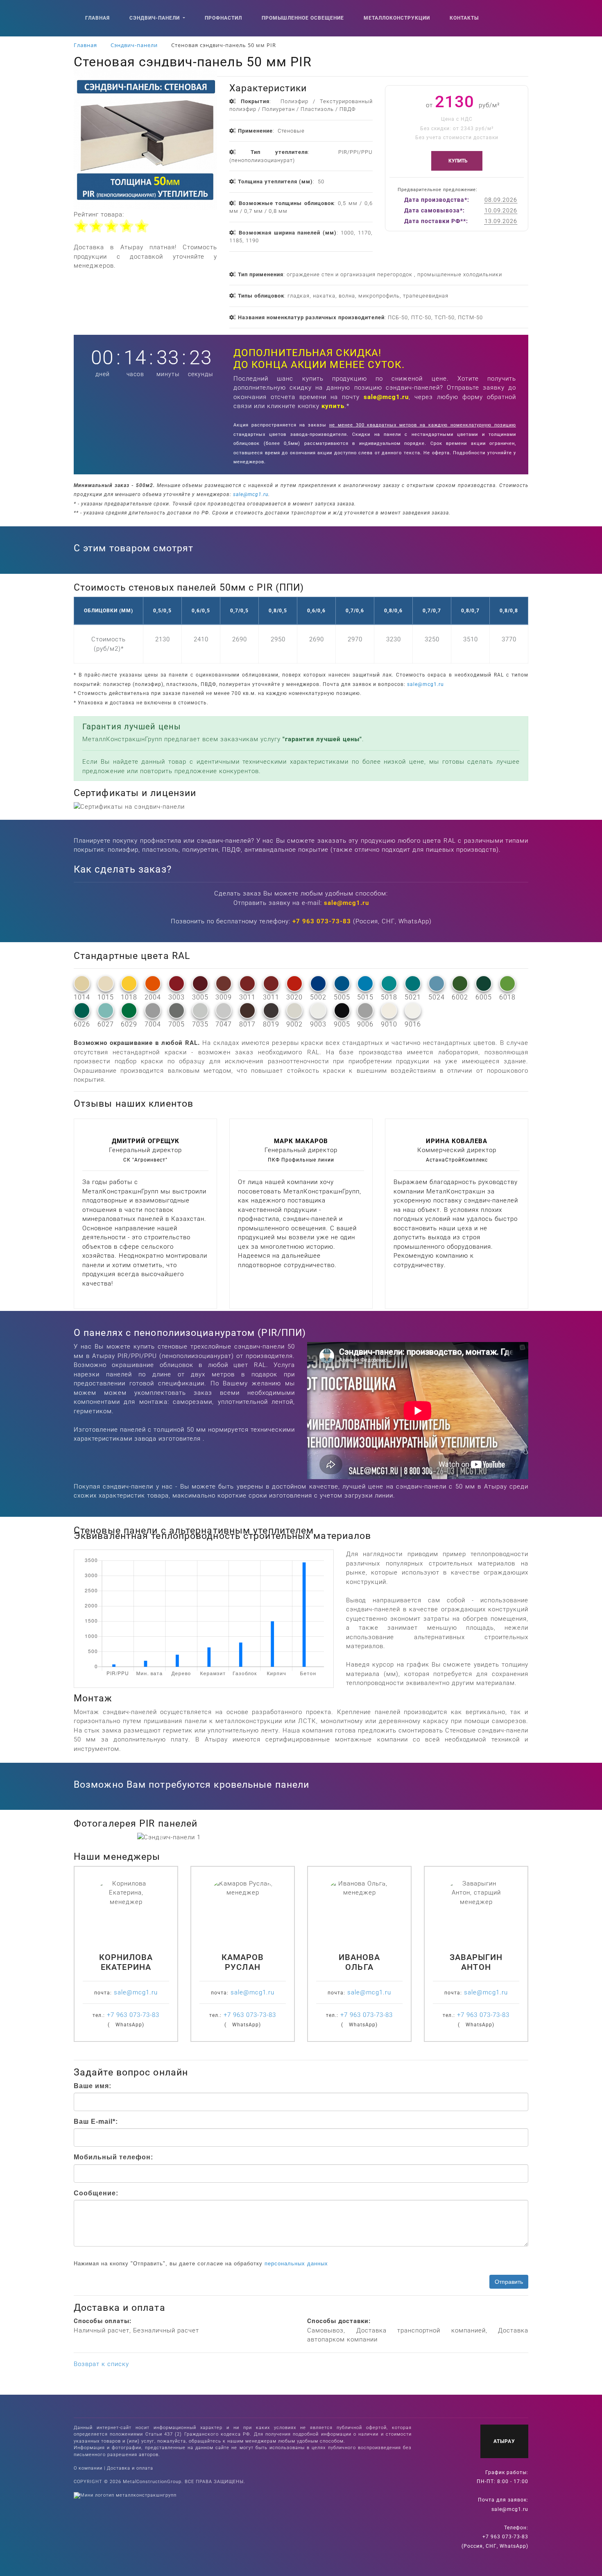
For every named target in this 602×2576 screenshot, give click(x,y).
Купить (459, 161)
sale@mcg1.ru (386, 397)
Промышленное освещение (303, 18)
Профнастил (223, 18)
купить (333, 406)
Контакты (464, 18)
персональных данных (296, 2264)
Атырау (504, 2441)
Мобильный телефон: (113, 2157)
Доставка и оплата (130, 2468)
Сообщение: (96, 2193)
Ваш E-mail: (96, 2121)
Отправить (509, 2282)
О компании (88, 2468)
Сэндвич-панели (155, 18)
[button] (162, 1837)
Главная (97, 18)
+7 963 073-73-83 (322, 921)
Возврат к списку (101, 2364)
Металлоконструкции (397, 18)
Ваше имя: (93, 2086)
